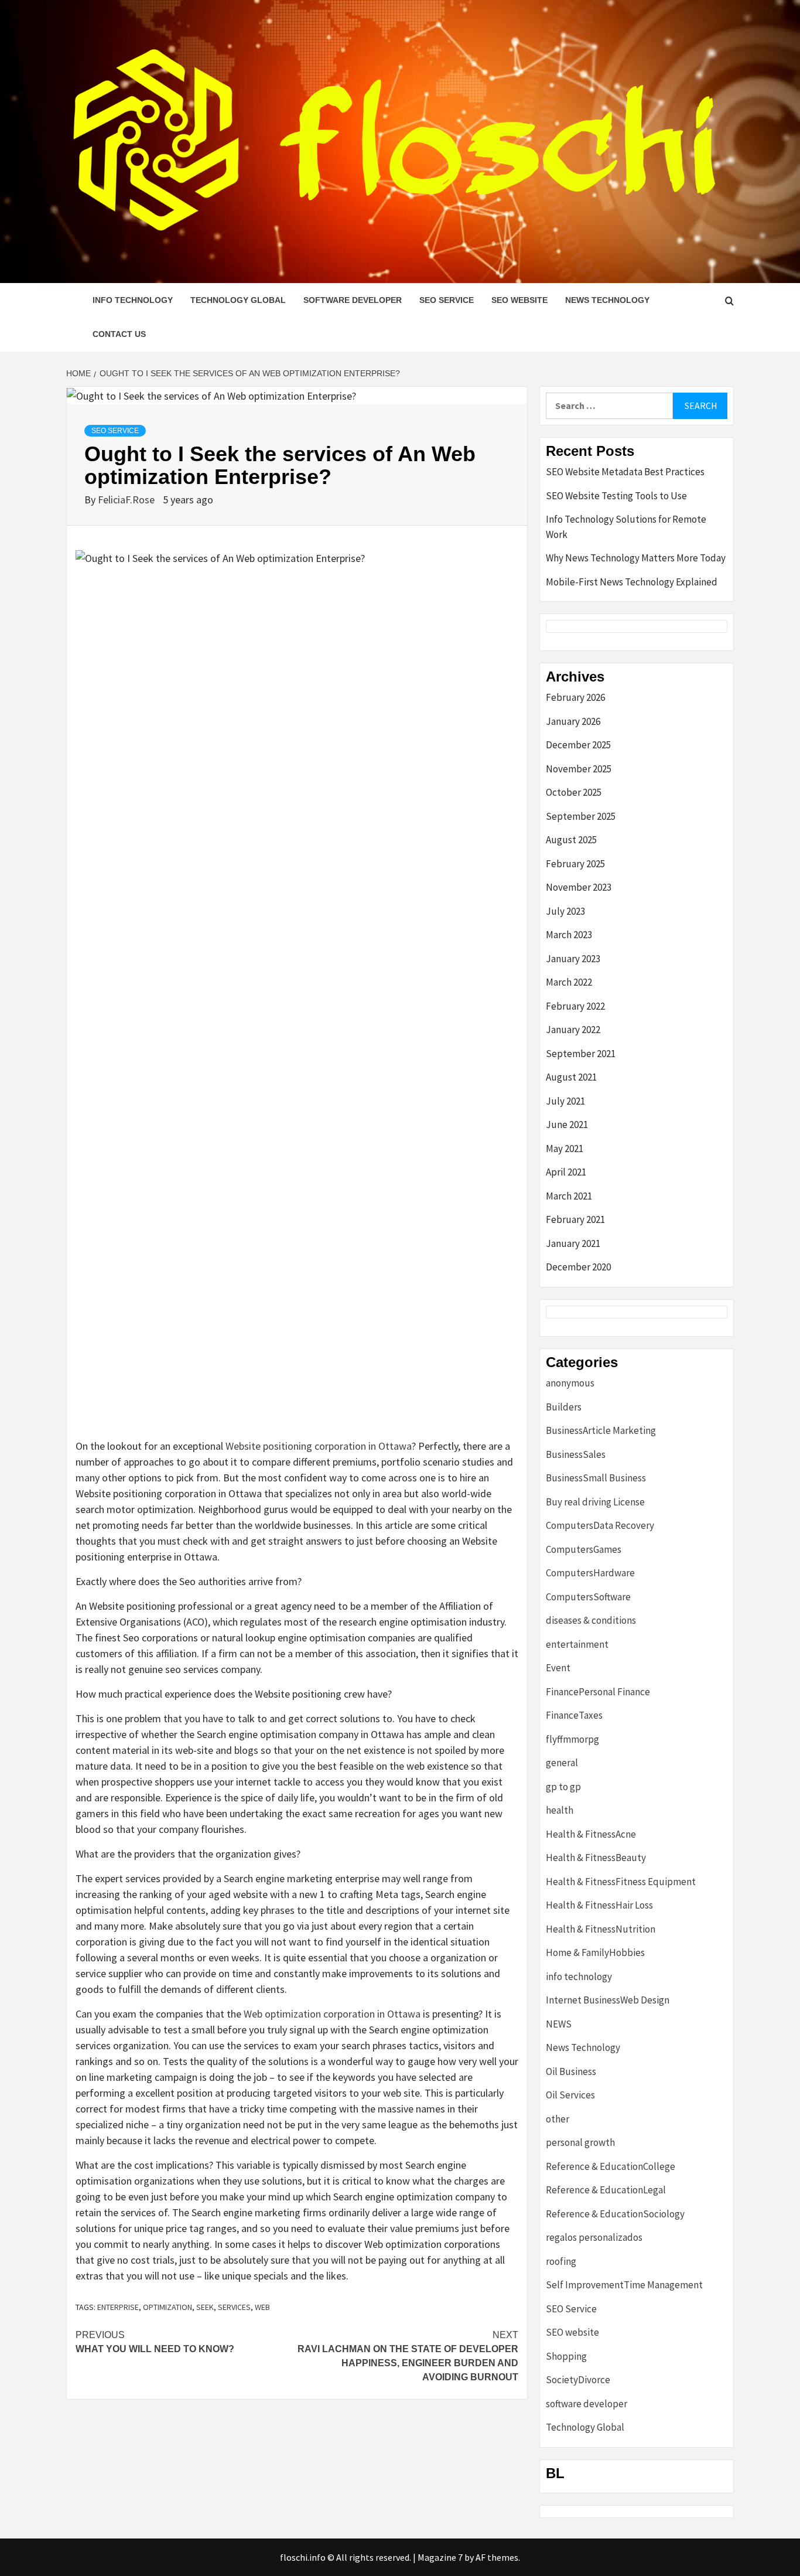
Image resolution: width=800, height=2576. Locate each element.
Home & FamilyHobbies (595, 1953)
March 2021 (569, 1196)
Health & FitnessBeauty (596, 1858)
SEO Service (447, 300)
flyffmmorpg (572, 1739)
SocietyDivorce (578, 2380)
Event (558, 1668)
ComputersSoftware (588, 1597)
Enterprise (118, 2307)
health (560, 1810)
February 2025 (575, 864)
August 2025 (571, 840)
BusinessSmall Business (596, 1478)
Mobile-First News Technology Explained (632, 582)
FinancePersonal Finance (598, 1692)
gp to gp (563, 1787)
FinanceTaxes (574, 1715)
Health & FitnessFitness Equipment (621, 1882)
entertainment (577, 1644)
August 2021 (571, 1077)
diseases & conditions (591, 1620)
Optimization (167, 2307)
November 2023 (579, 887)
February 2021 (575, 1219)
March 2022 (569, 982)
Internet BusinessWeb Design (608, 2000)
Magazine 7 (440, 2557)
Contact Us (119, 334)
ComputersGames (584, 1549)
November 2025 (579, 769)
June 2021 (567, 1125)
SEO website (519, 300)
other (558, 2119)
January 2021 (573, 1243)
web (262, 2307)
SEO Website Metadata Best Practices (625, 472)
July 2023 (565, 911)
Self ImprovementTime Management (624, 2285)
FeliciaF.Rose (127, 500)
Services (234, 2307)
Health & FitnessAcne (591, 1834)
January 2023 (573, 959)
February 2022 (575, 1006)
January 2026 (573, 721)
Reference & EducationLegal (606, 2190)
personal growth (580, 2142)
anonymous (570, 1383)
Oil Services (570, 2095)
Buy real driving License (595, 1502)
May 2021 (565, 1149)
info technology (133, 300)
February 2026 (575, 697)
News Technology (607, 300)
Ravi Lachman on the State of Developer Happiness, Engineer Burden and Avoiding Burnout (408, 2356)
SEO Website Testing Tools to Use (616, 496)
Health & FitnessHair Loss (599, 1905)
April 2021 (566, 1172)
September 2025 (581, 816)
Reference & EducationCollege (611, 2166)
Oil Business (571, 2071)
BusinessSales (576, 1454)
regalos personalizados (594, 2237)
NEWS (559, 2024)
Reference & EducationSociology (615, 2214)
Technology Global (238, 300)
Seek (205, 2307)
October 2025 (574, 792)
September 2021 (581, 1054)
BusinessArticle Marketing (601, 1430)
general (562, 1763)
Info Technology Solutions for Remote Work (626, 527)
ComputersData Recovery (600, 1525)
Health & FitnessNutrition (601, 1929)
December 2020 (578, 1267)
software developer (353, 300)
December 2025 (578, 745)
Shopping (566, 2356)
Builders (564, 1407)
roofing (561, 2261)
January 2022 (573, 1030)
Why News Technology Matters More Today (636, 558)
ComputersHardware (590, 1573)
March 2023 (569, 935)
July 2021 (565, 1101)
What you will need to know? (155, 2342)
